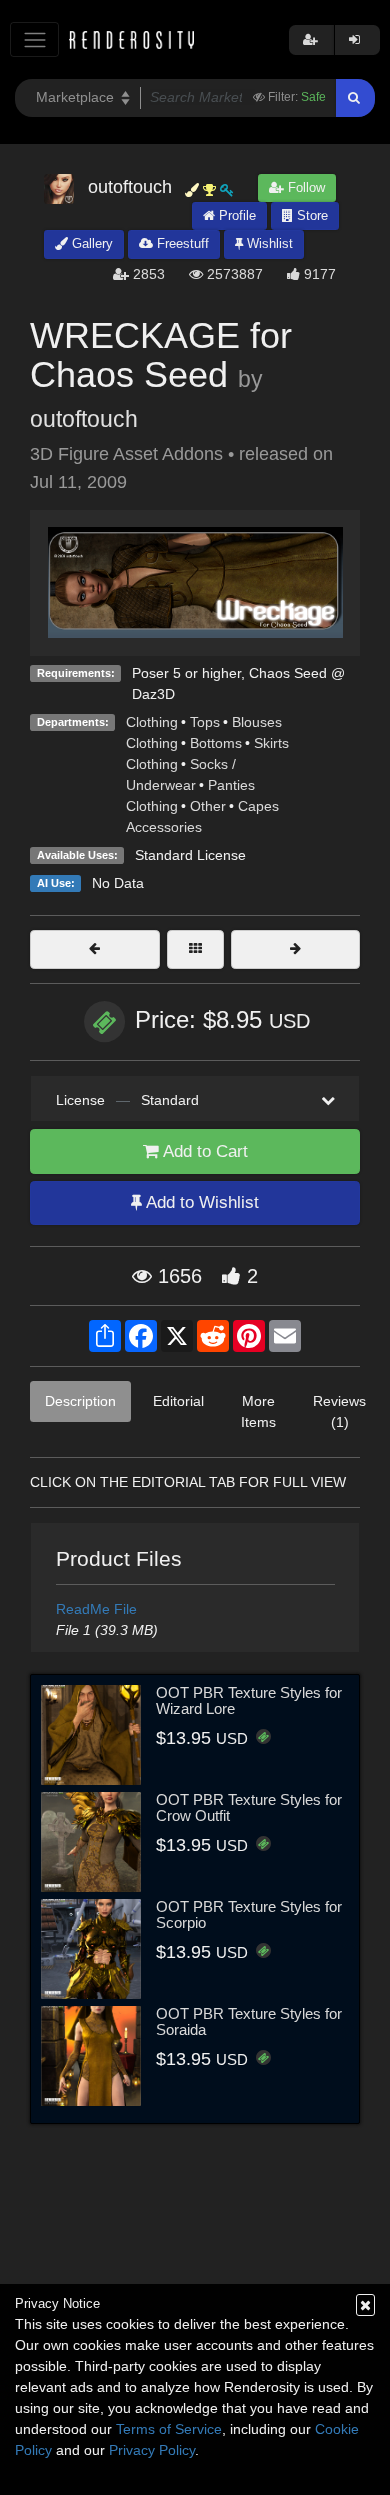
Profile (235, 215)
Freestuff (181, 243)
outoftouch (84, 419)
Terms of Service (169, 2429)
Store (310, 215)
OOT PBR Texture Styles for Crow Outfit (249, 1808)
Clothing (152, 722)
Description (80, 1401)
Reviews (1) (339, 1411)
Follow (304, 187)
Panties (231, 785)
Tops (205, 722)
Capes (258, 806)
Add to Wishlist (200, 1202)
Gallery (90, 243)
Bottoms (216, 743)
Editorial (178, 1401)
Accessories (164, 827)
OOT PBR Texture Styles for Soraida (249, 2022)
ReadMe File (96, 1609)
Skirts (271, 743)
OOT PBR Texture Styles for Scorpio (249, 1915)
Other (208, 806)
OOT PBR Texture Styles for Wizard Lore (249, 1701)
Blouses (257, 722)
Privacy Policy (152, 2450)
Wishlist (268, 243)
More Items (258, 1411)
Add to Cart (203, 1151)
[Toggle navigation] (34, 39)
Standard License (190, 855)
